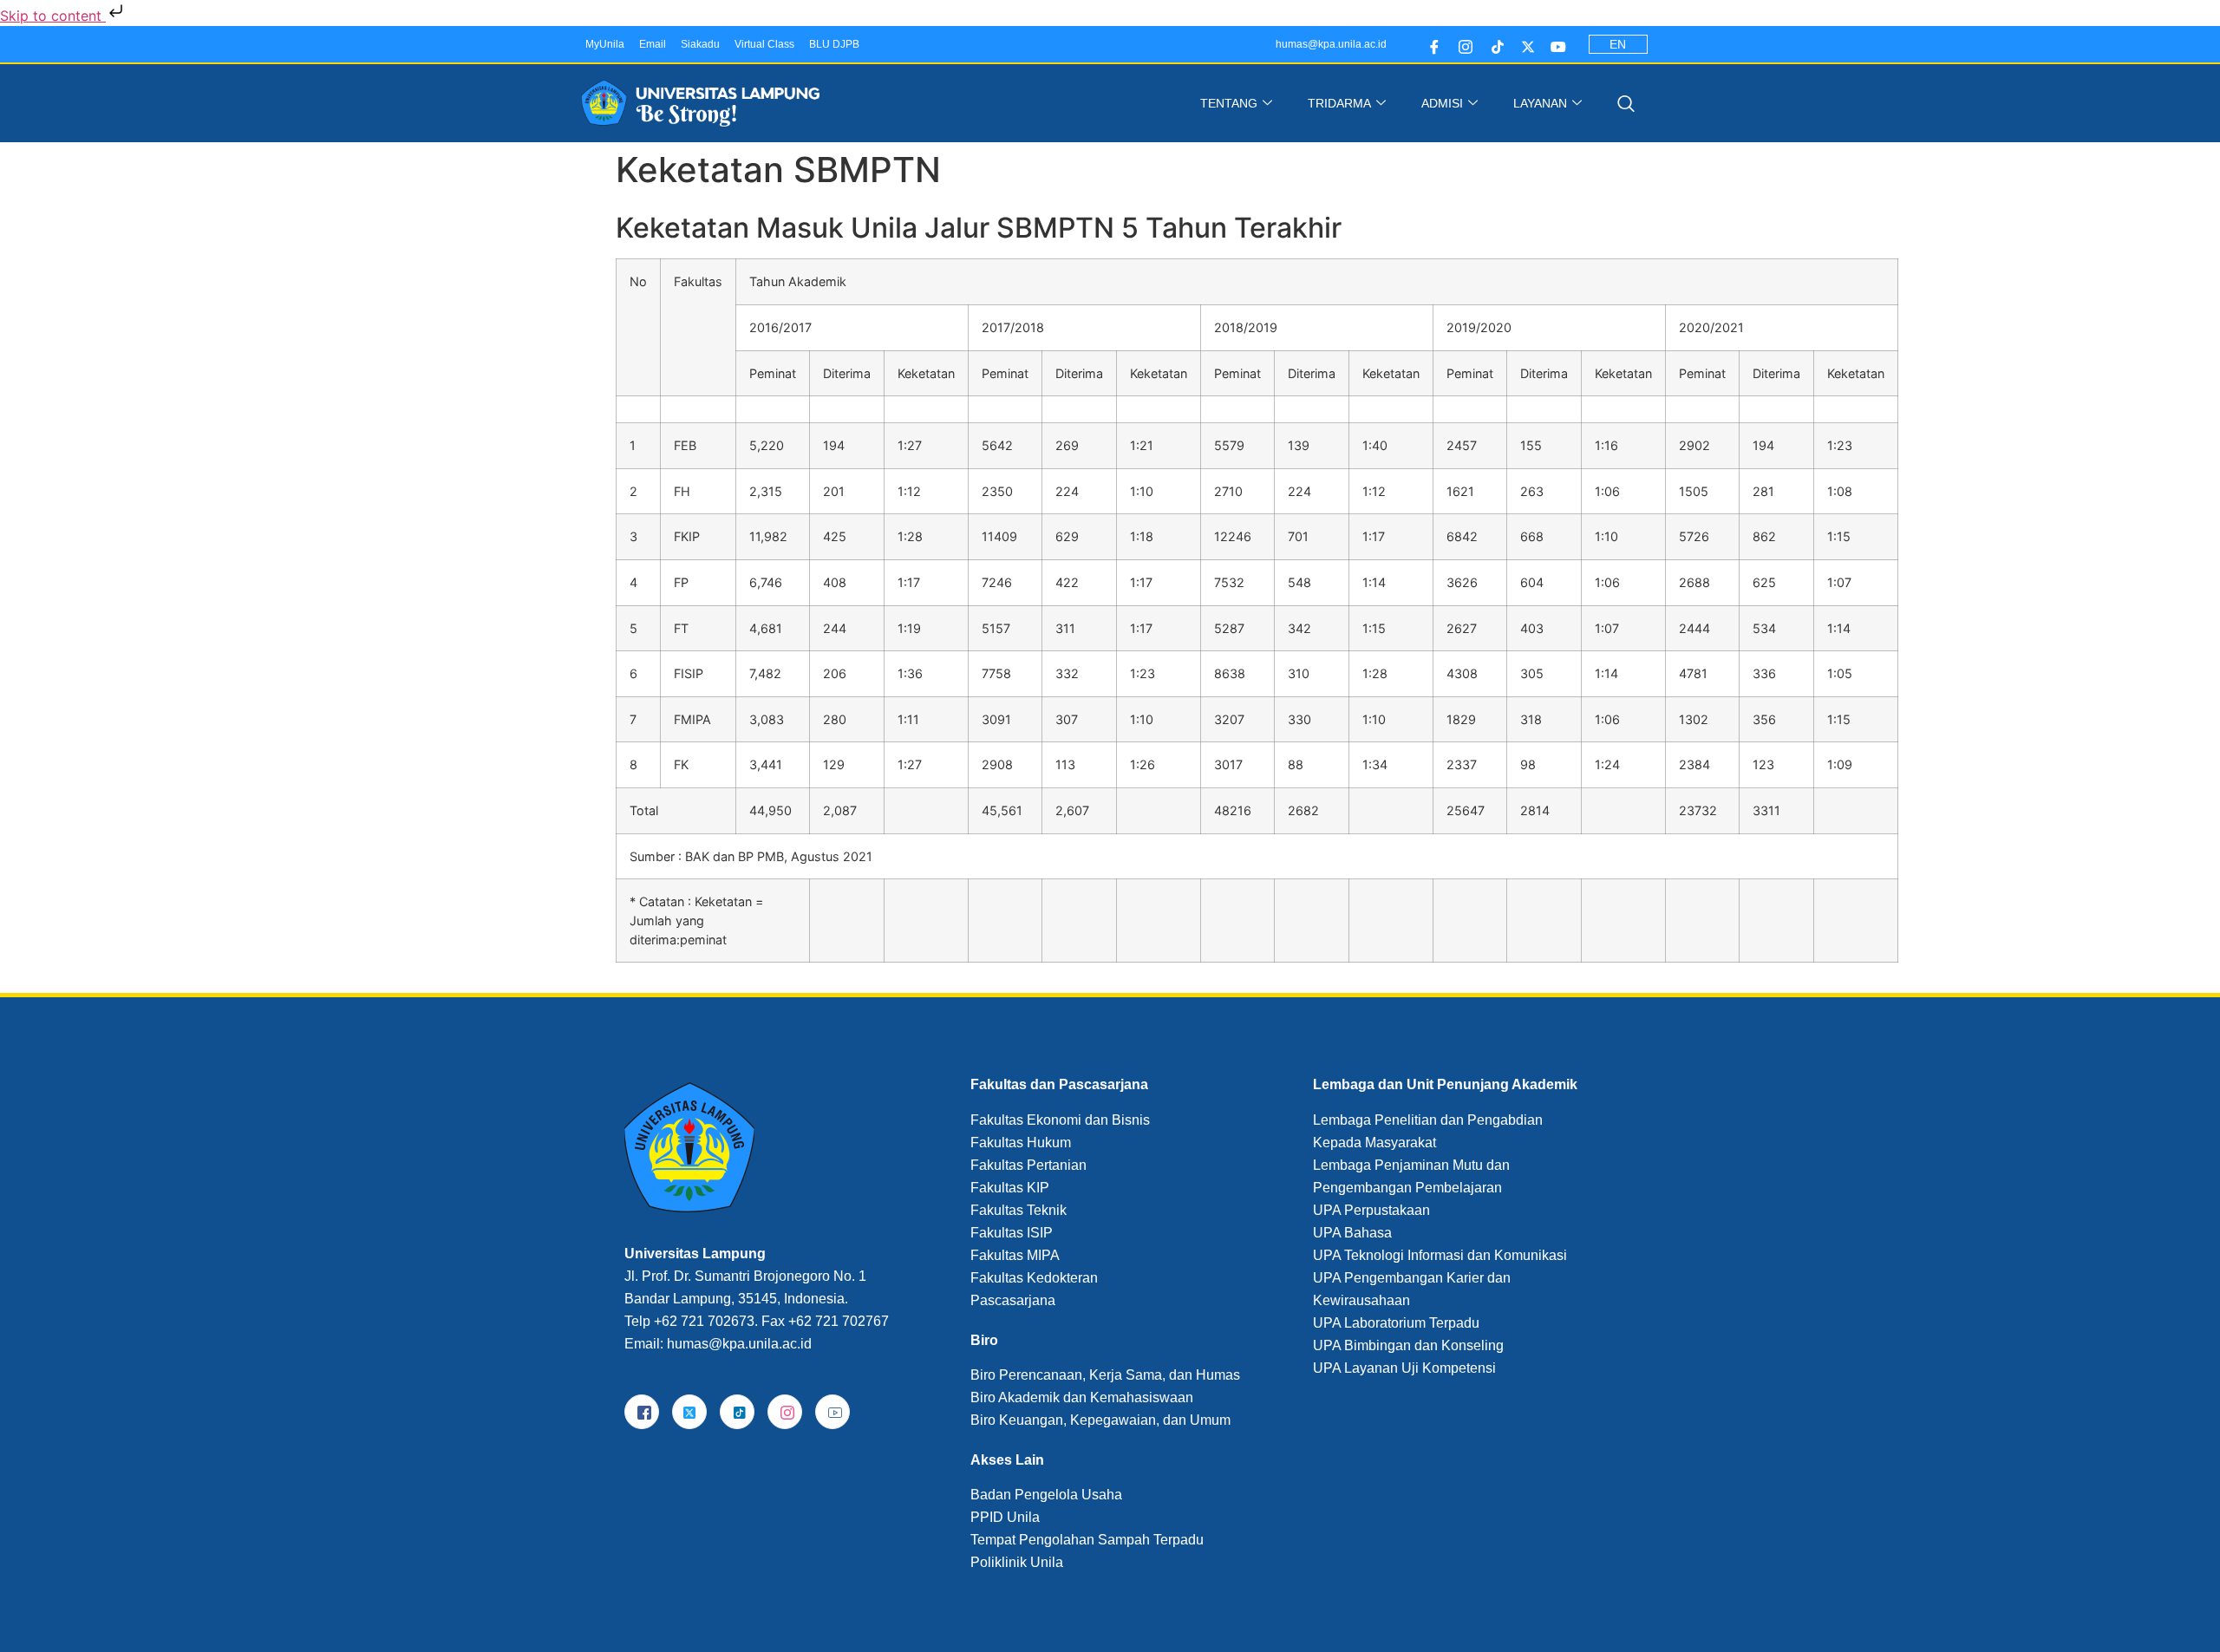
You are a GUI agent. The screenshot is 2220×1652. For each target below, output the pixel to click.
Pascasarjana (1013, 1300)
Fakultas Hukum (1021, 1143)
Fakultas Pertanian (1028, 1165)
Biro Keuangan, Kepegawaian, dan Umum (1100, 1420)
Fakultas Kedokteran (1034, 1278)
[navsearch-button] (1622, 103)
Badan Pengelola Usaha (1046, 1495)
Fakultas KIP (1010, 1188)
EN (1618, 44)
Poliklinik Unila (1017, 1562)
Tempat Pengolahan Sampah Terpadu (1087, 1540)
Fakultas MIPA (1015, 1255)
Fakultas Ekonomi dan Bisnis (1060, 1120)
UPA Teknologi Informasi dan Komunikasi (1440, 1255)
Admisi (1442, 103)
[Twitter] (1524, 44)
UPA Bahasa (1352, 1233)
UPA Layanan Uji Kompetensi (1404, 1368)
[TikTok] (737, 1412)
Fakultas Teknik (1019, 1210)
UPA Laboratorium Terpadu (1396, 1323)
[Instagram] (1462, 44)
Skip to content (53, 16)
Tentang (1229, 103)
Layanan (1540, 103)
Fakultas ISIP (1012, 1233)
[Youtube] (1555, 44)
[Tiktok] (1493, 44)
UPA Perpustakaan (1371, 1210)
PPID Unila (1005, 1517)
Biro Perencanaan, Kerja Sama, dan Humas (1105, 1375)
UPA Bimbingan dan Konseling (1408, 1345)
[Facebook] (1430, 44)
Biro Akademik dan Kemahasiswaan (1082, 1397)
